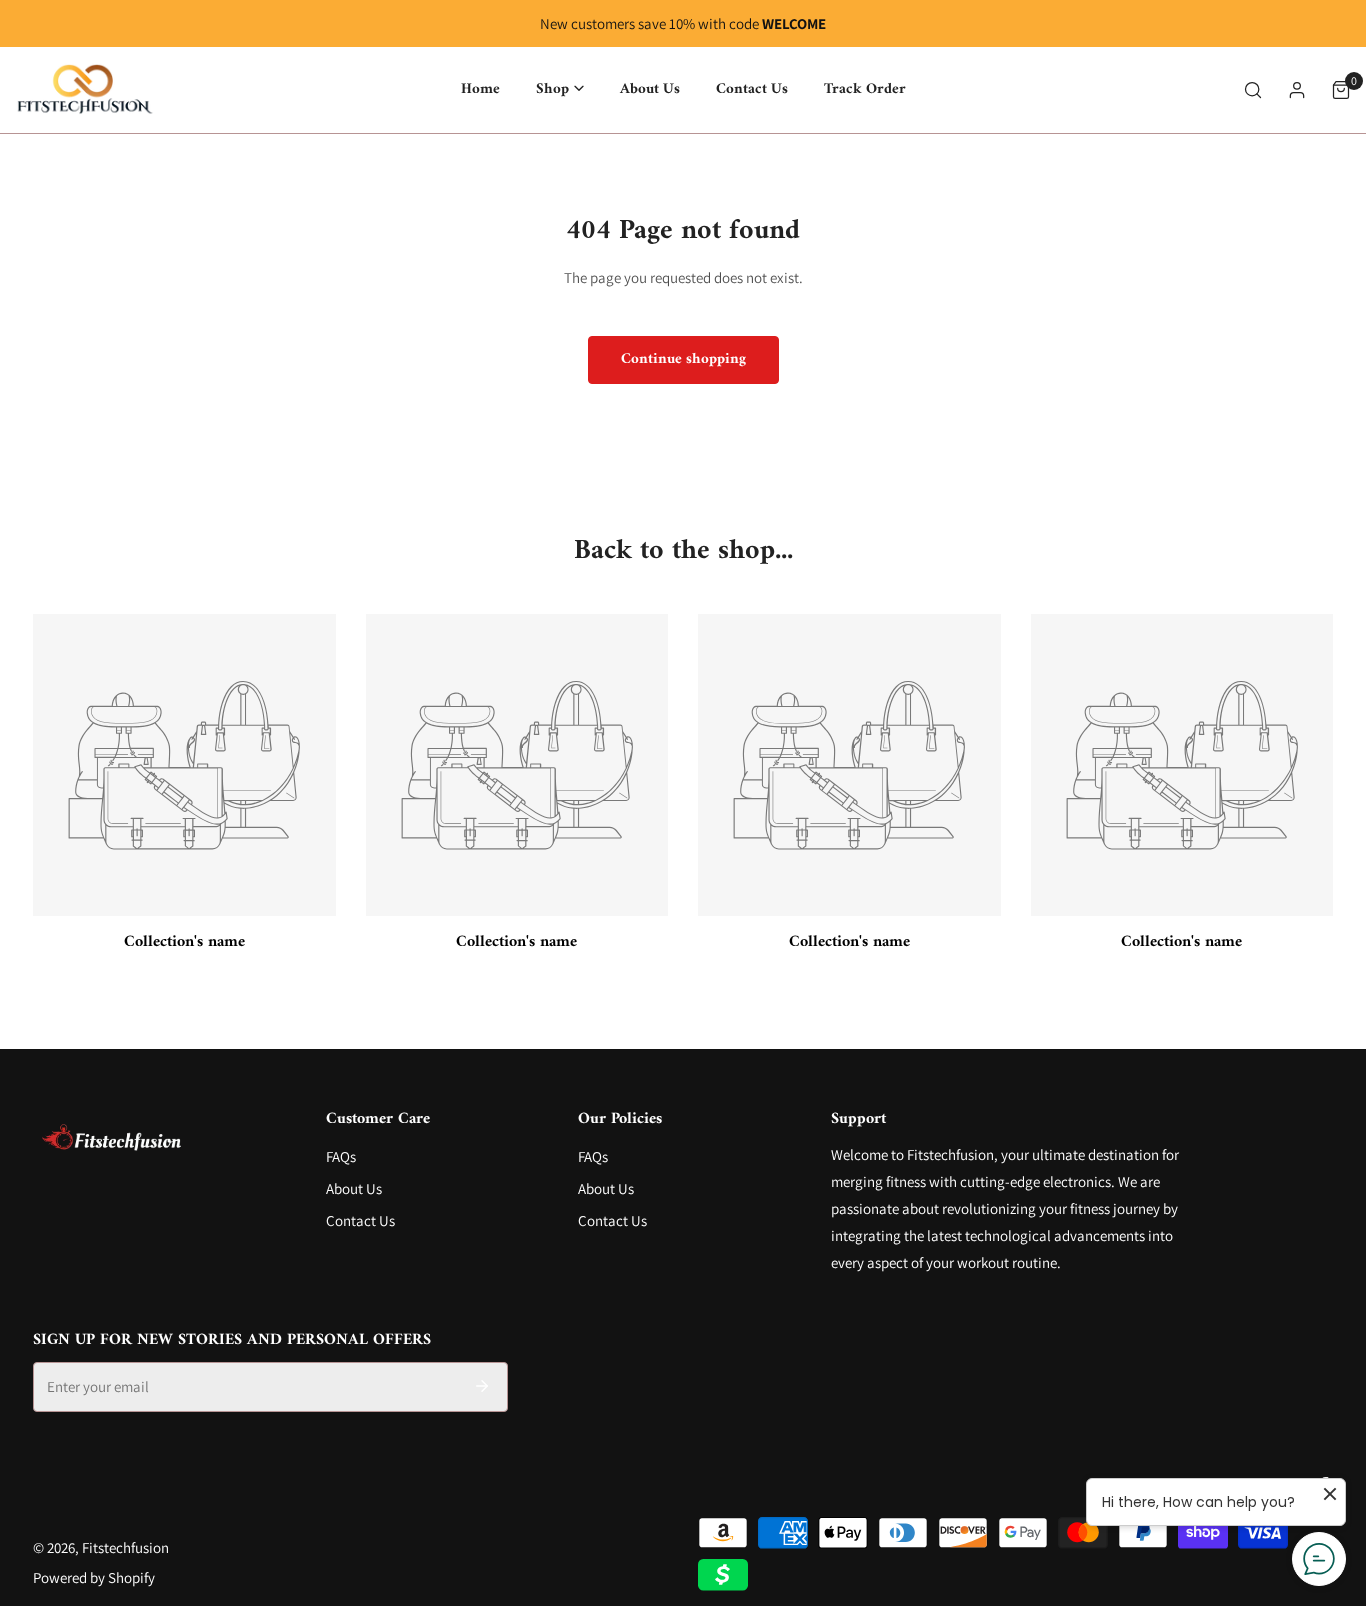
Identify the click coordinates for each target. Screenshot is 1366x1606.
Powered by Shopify (94, 1577)
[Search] (1253, 90)
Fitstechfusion (125, 1547)
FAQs (341, 1156)
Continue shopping (683, 359)
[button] (560, 89)
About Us (354, 1188)
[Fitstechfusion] (85, 90)
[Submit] (482, 1386)
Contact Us (360, 1220)
